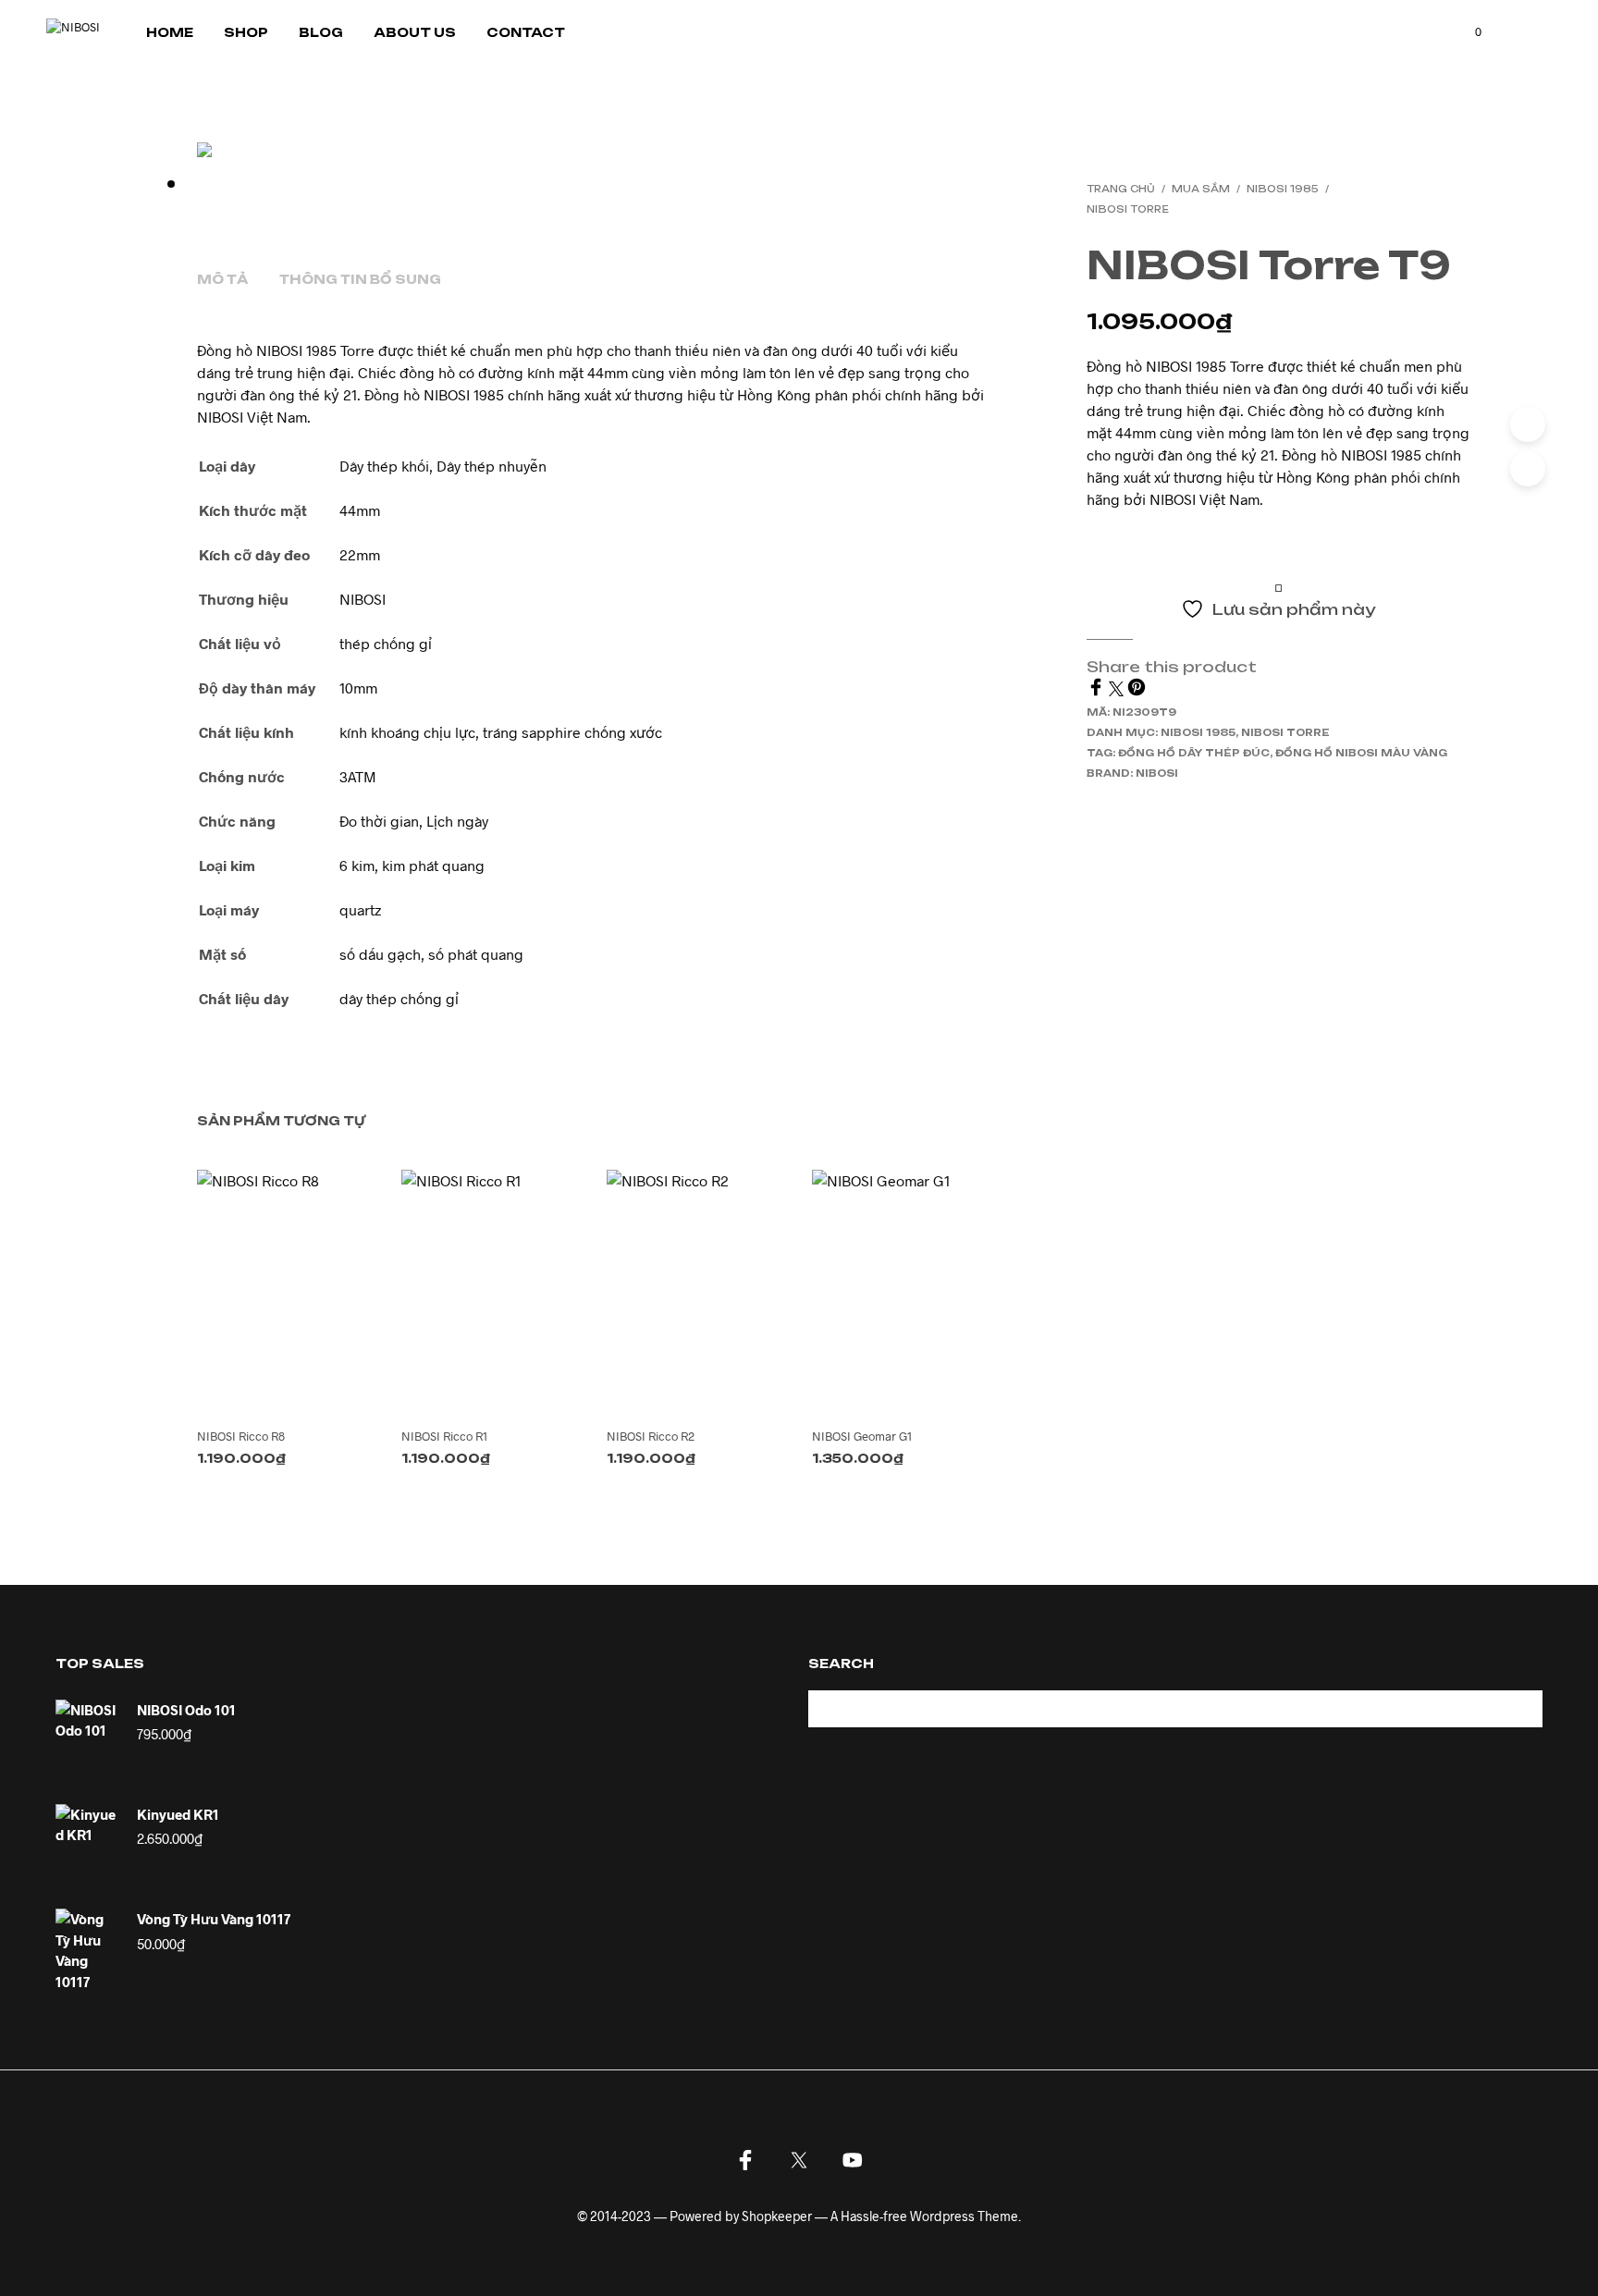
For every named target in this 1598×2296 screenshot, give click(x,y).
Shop (246, 32)
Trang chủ (1121, 189)
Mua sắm (1201, 189)
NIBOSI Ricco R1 (444, 1436)
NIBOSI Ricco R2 (651, 1436)
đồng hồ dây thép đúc (1194, 753)
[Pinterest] (1137, 690)
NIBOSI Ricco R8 (241, 1436)
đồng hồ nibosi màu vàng (1361, 753)
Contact (526, 32)
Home (170, 32)
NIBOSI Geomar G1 (862, 1436)
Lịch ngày (457, 821)
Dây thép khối (384, 466)
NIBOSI (1157, 773)
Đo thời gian (379, 821)
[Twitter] (1118, 690)
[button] (1468, 32)
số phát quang (476, 954)
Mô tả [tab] (222, 279)
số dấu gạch (380, 954)
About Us (415, 32)
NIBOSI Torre (1128, 209)
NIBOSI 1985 (1283, 189)
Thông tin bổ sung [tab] (360, 279)
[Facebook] (1098, 690)
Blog (321, 32)
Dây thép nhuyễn (492, 466)
